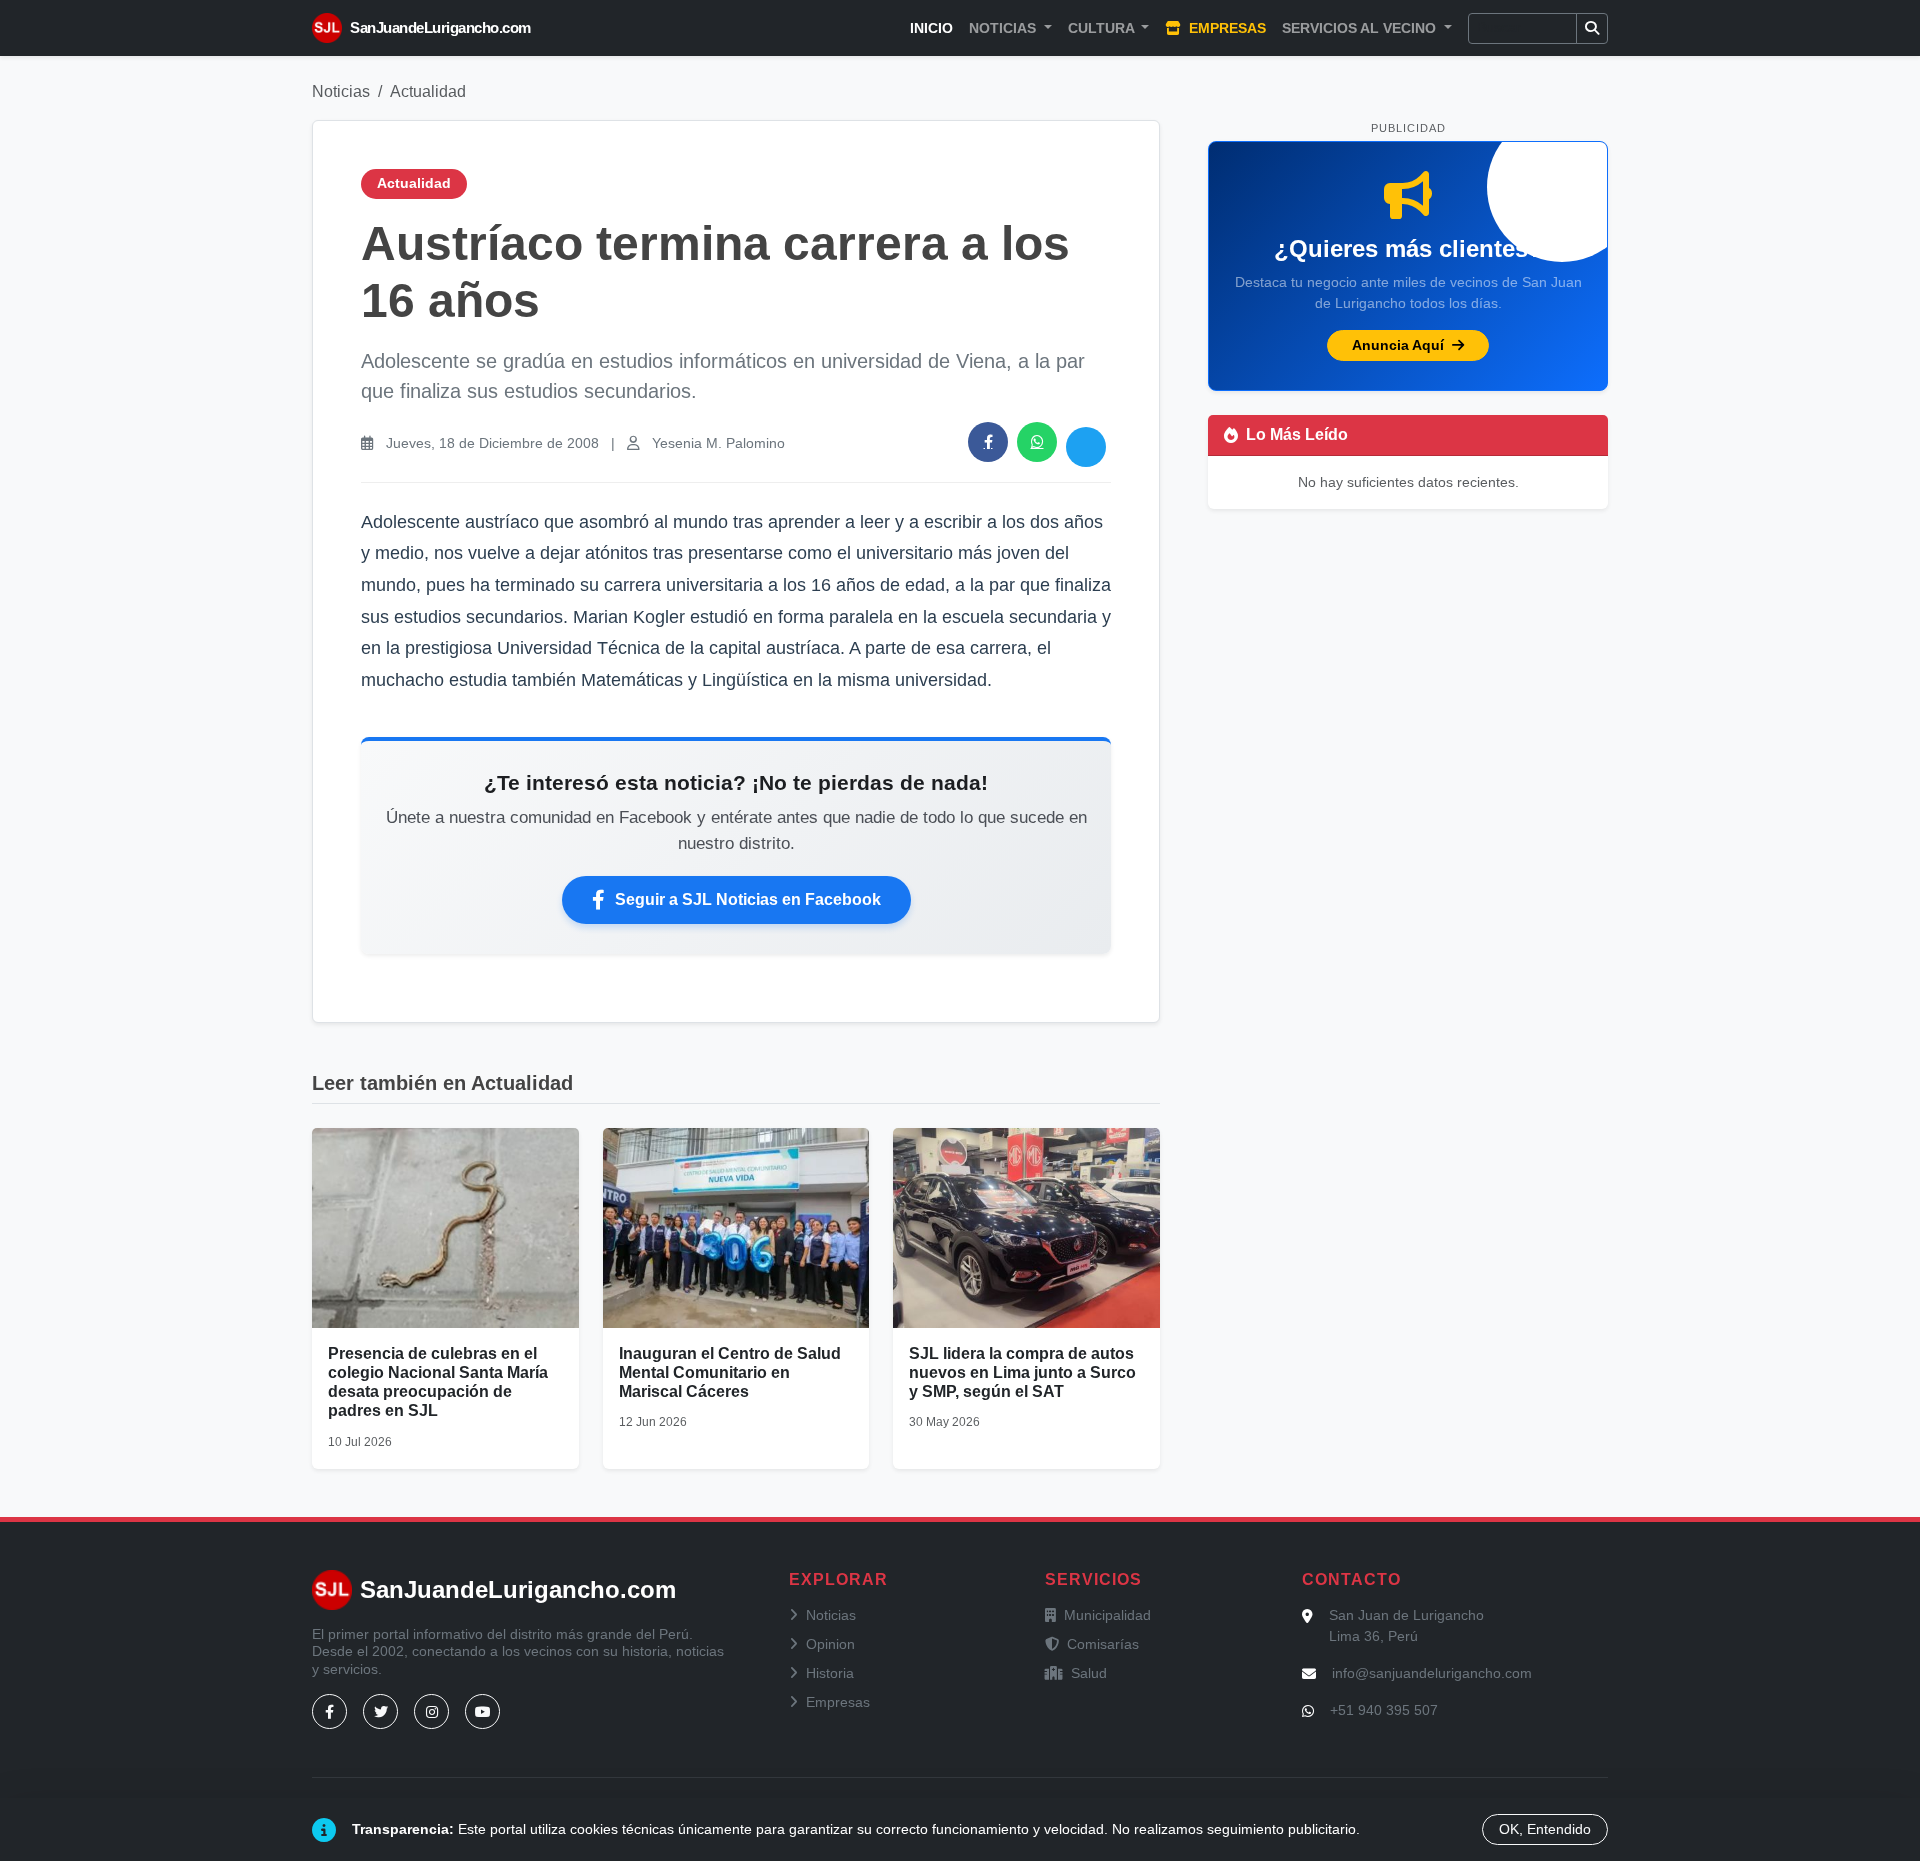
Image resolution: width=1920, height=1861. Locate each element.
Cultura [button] (1103, 28)
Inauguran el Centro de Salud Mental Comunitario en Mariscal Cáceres (730, 1372)
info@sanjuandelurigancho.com (1432, 1673)
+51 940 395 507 (1384, 1710)
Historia (830, 1673)
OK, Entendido (1545, 1829)
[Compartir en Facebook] (988, 442)
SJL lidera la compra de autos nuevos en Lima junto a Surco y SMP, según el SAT (1022, 1372)
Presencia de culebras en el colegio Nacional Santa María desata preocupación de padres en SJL (438, 1382)
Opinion (830, 1644)
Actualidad (428, 91)
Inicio (931, 28)
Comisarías (1103, 1644)
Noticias (341, 91)
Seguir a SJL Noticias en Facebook (748, 899)
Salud (1089, 1673)
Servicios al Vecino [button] (1361, 28)
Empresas (1225, 28)
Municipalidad (1107, 1615)
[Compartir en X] (1086, 447)
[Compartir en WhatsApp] (1037, 442)
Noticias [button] (1004, 28)
